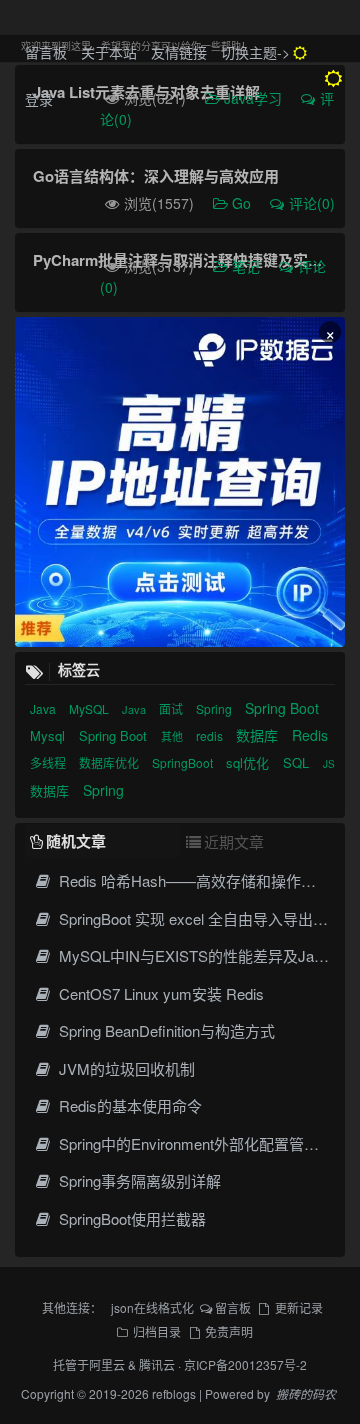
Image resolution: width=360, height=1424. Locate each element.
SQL (298, 762)
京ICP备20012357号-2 (245, 1364)
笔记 (248, 266)
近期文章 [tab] (234, 841)
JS (329, 764)
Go (243, 203)
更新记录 (299, 1307)
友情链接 (179, 52)
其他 (173, 736)
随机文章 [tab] (76, 841)
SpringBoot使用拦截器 (130, 1218)
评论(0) (312, 203)
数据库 (259, 735)
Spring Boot (282, 708)
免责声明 (229, 1331)
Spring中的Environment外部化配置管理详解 (202, 1143)
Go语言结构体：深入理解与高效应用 (156, 176)
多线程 (49, 762)
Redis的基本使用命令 (128, 1105)
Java (44, 708)
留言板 (46, 52)
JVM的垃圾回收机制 (125, 1068)
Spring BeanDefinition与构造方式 (165, 1030)
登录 (39, 99)
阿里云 (107, 1364)
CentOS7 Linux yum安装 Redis (159, 993)
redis (211, 735)
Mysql (49, 735)
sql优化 (249, 762)
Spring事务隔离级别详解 (138, 1180)
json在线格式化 (152, 1307)
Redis (310, 735)
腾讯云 (157, 1364)
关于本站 (109, 52)
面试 (172, 708)
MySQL (90, 708)
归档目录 (157, 1331)
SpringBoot (184, 762)
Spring (215, 708)
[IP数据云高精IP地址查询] (180, 482)
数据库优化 (110, 762)
